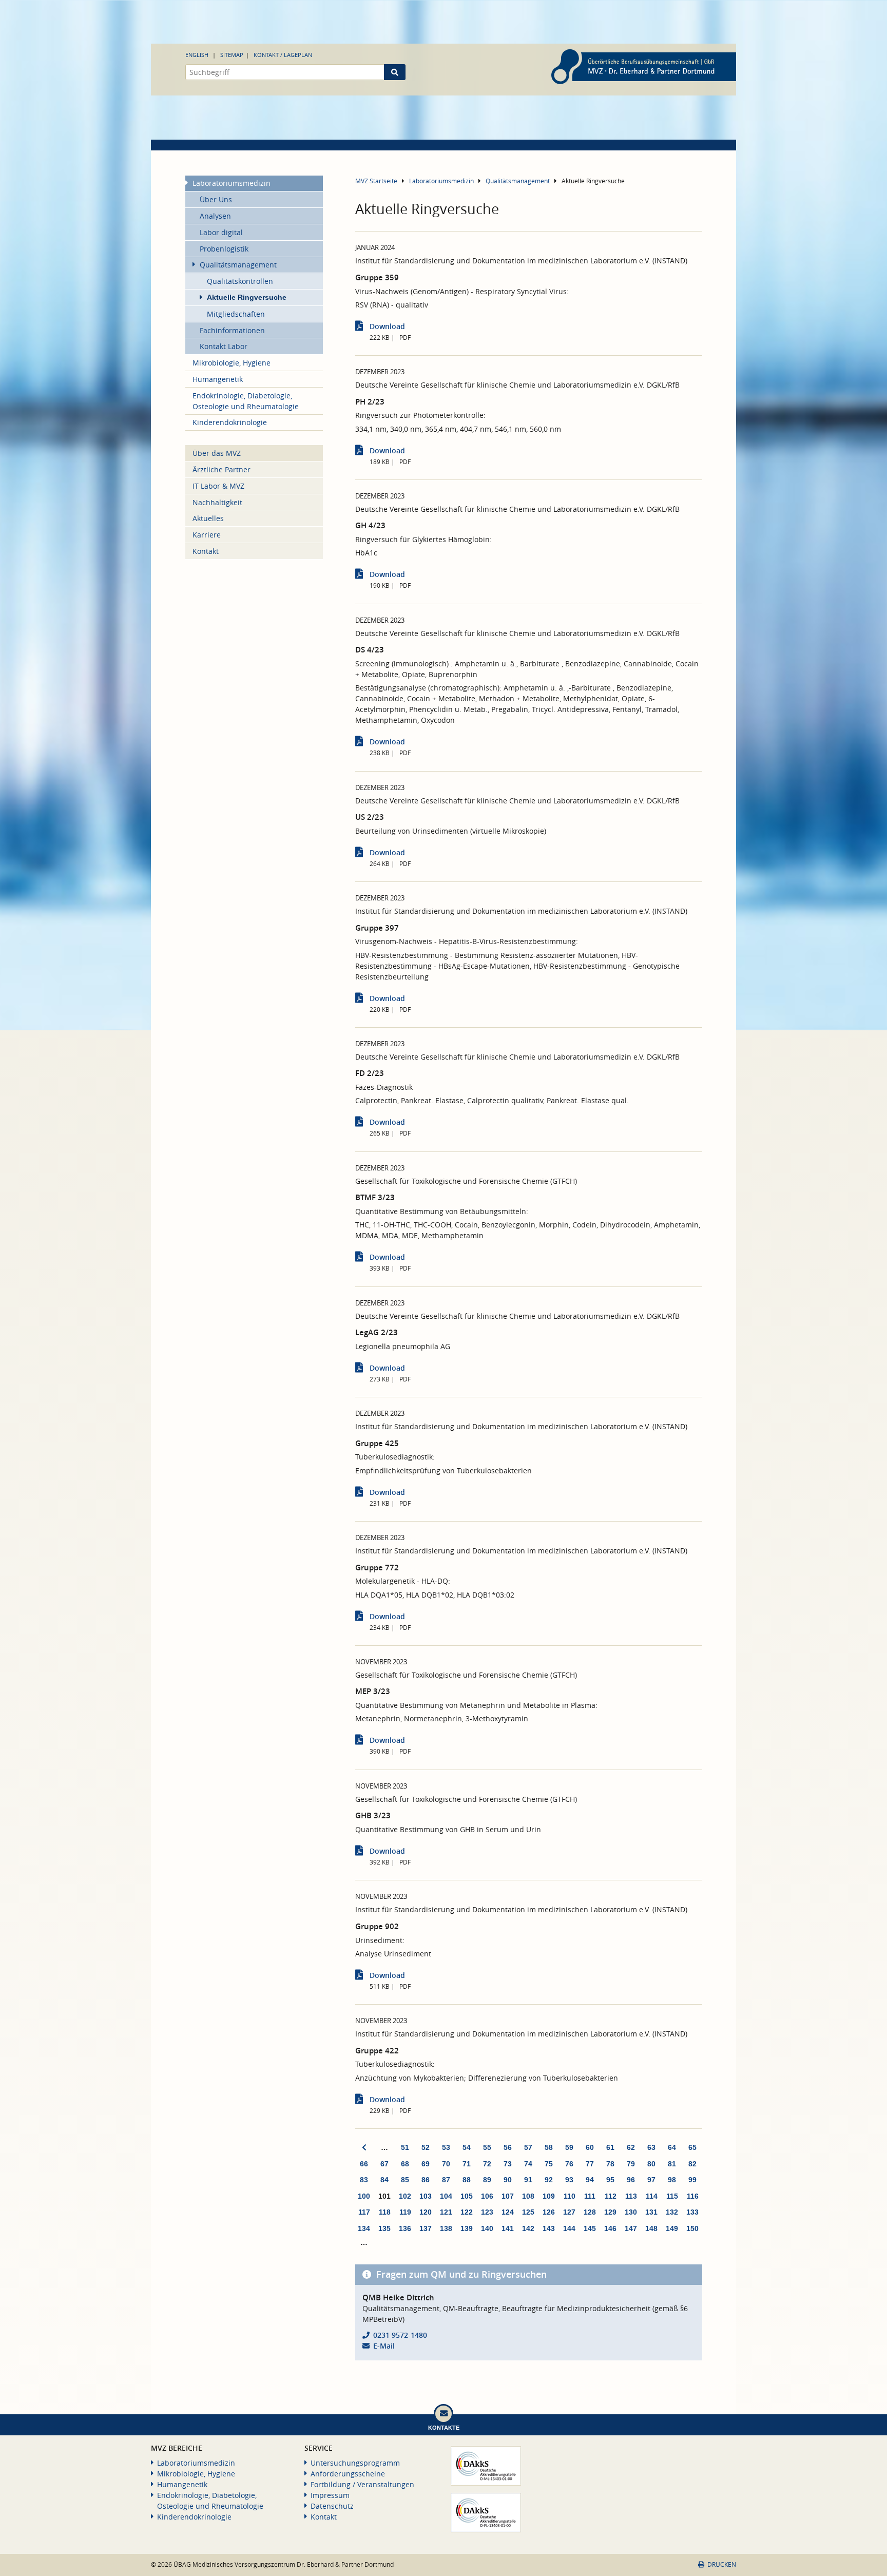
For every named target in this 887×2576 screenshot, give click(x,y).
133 (692, 2212)
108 (528, 2196)
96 (631, 2180)
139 (467, 2228)
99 (692, 2180)
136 (405, 2228)
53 (446, 2147)
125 (528, 2212)
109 (549, 2196)
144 (569, 2228)
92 (549, 2180)
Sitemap (232, 55)
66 (364, 2164)
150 (692, 2228)
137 (426, 2228)
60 (590, 2147)
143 (549, 2228)
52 (426, 2147)
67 (384, 2164)
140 (487, 2228)
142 (528, 2228)
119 (405, 2212)
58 (549, 2147)
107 (508, 2196)
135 (384, 2228)
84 (384, 2180)
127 (569, 2212)
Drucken (722, 2564)
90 (508, 2180)
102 (405, 2196)
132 (672, 2212)
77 (590, 2164)
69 (426, 2164)
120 (426, 2212)
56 (508, 2147)
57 (528, 2147)
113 (631, 2196)
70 (446, 2164)
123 (487, 2212)
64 (672, 2147)
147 (631, 2228)
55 (487, 2147)
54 (467, 2147)
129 (610, 2212)
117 (364, 2212)
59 (569, 2147)
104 (446, 2196)
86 (426, 2180)
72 (487, 2164)
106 (487, 2196)
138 (446, 2228)
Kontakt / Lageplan (283, 55)
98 (672, 2180)
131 (651, 2212)
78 (610, 2164)
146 (610, 2228)
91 (528, 2180)
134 (364, 2228)
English (197, 55)
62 (631, 2147)
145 (590, 2228)
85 (405, 2180)
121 (446, 2212)
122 (467, 2212)
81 (672, 2164)
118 (385, 2212)
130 (631, 2212)
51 (405, 2147)
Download (387, 326)
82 (692, 2164)
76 (569, 2164)
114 (652, 2196)
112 (611, 2196)
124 (508, 2212)
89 (487, 2180)
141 (508, 2228)
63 (651, 2147)
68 (405, 2164)
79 (631, 2164)
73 (508, 2164)
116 (693, 2196)
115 (672, 2196)
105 (467, 2196)
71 (467, 2164)
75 (549, 2164)
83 (364, 2180)
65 (692, 2147)
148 (651, 2228)
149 (672, 2228)
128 (590, 2212)
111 (590, 2196)
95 (610, 2180)
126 (549, 2212)
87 (446, 2180)
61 (610, 2147)
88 (467, 2180)
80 (651, 2164)
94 (590, 2180)
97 (651, 2180)
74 (528, 2164)
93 (569, 2180)
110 (570, 2196)
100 (364, 2196)
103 (426, 2196)
